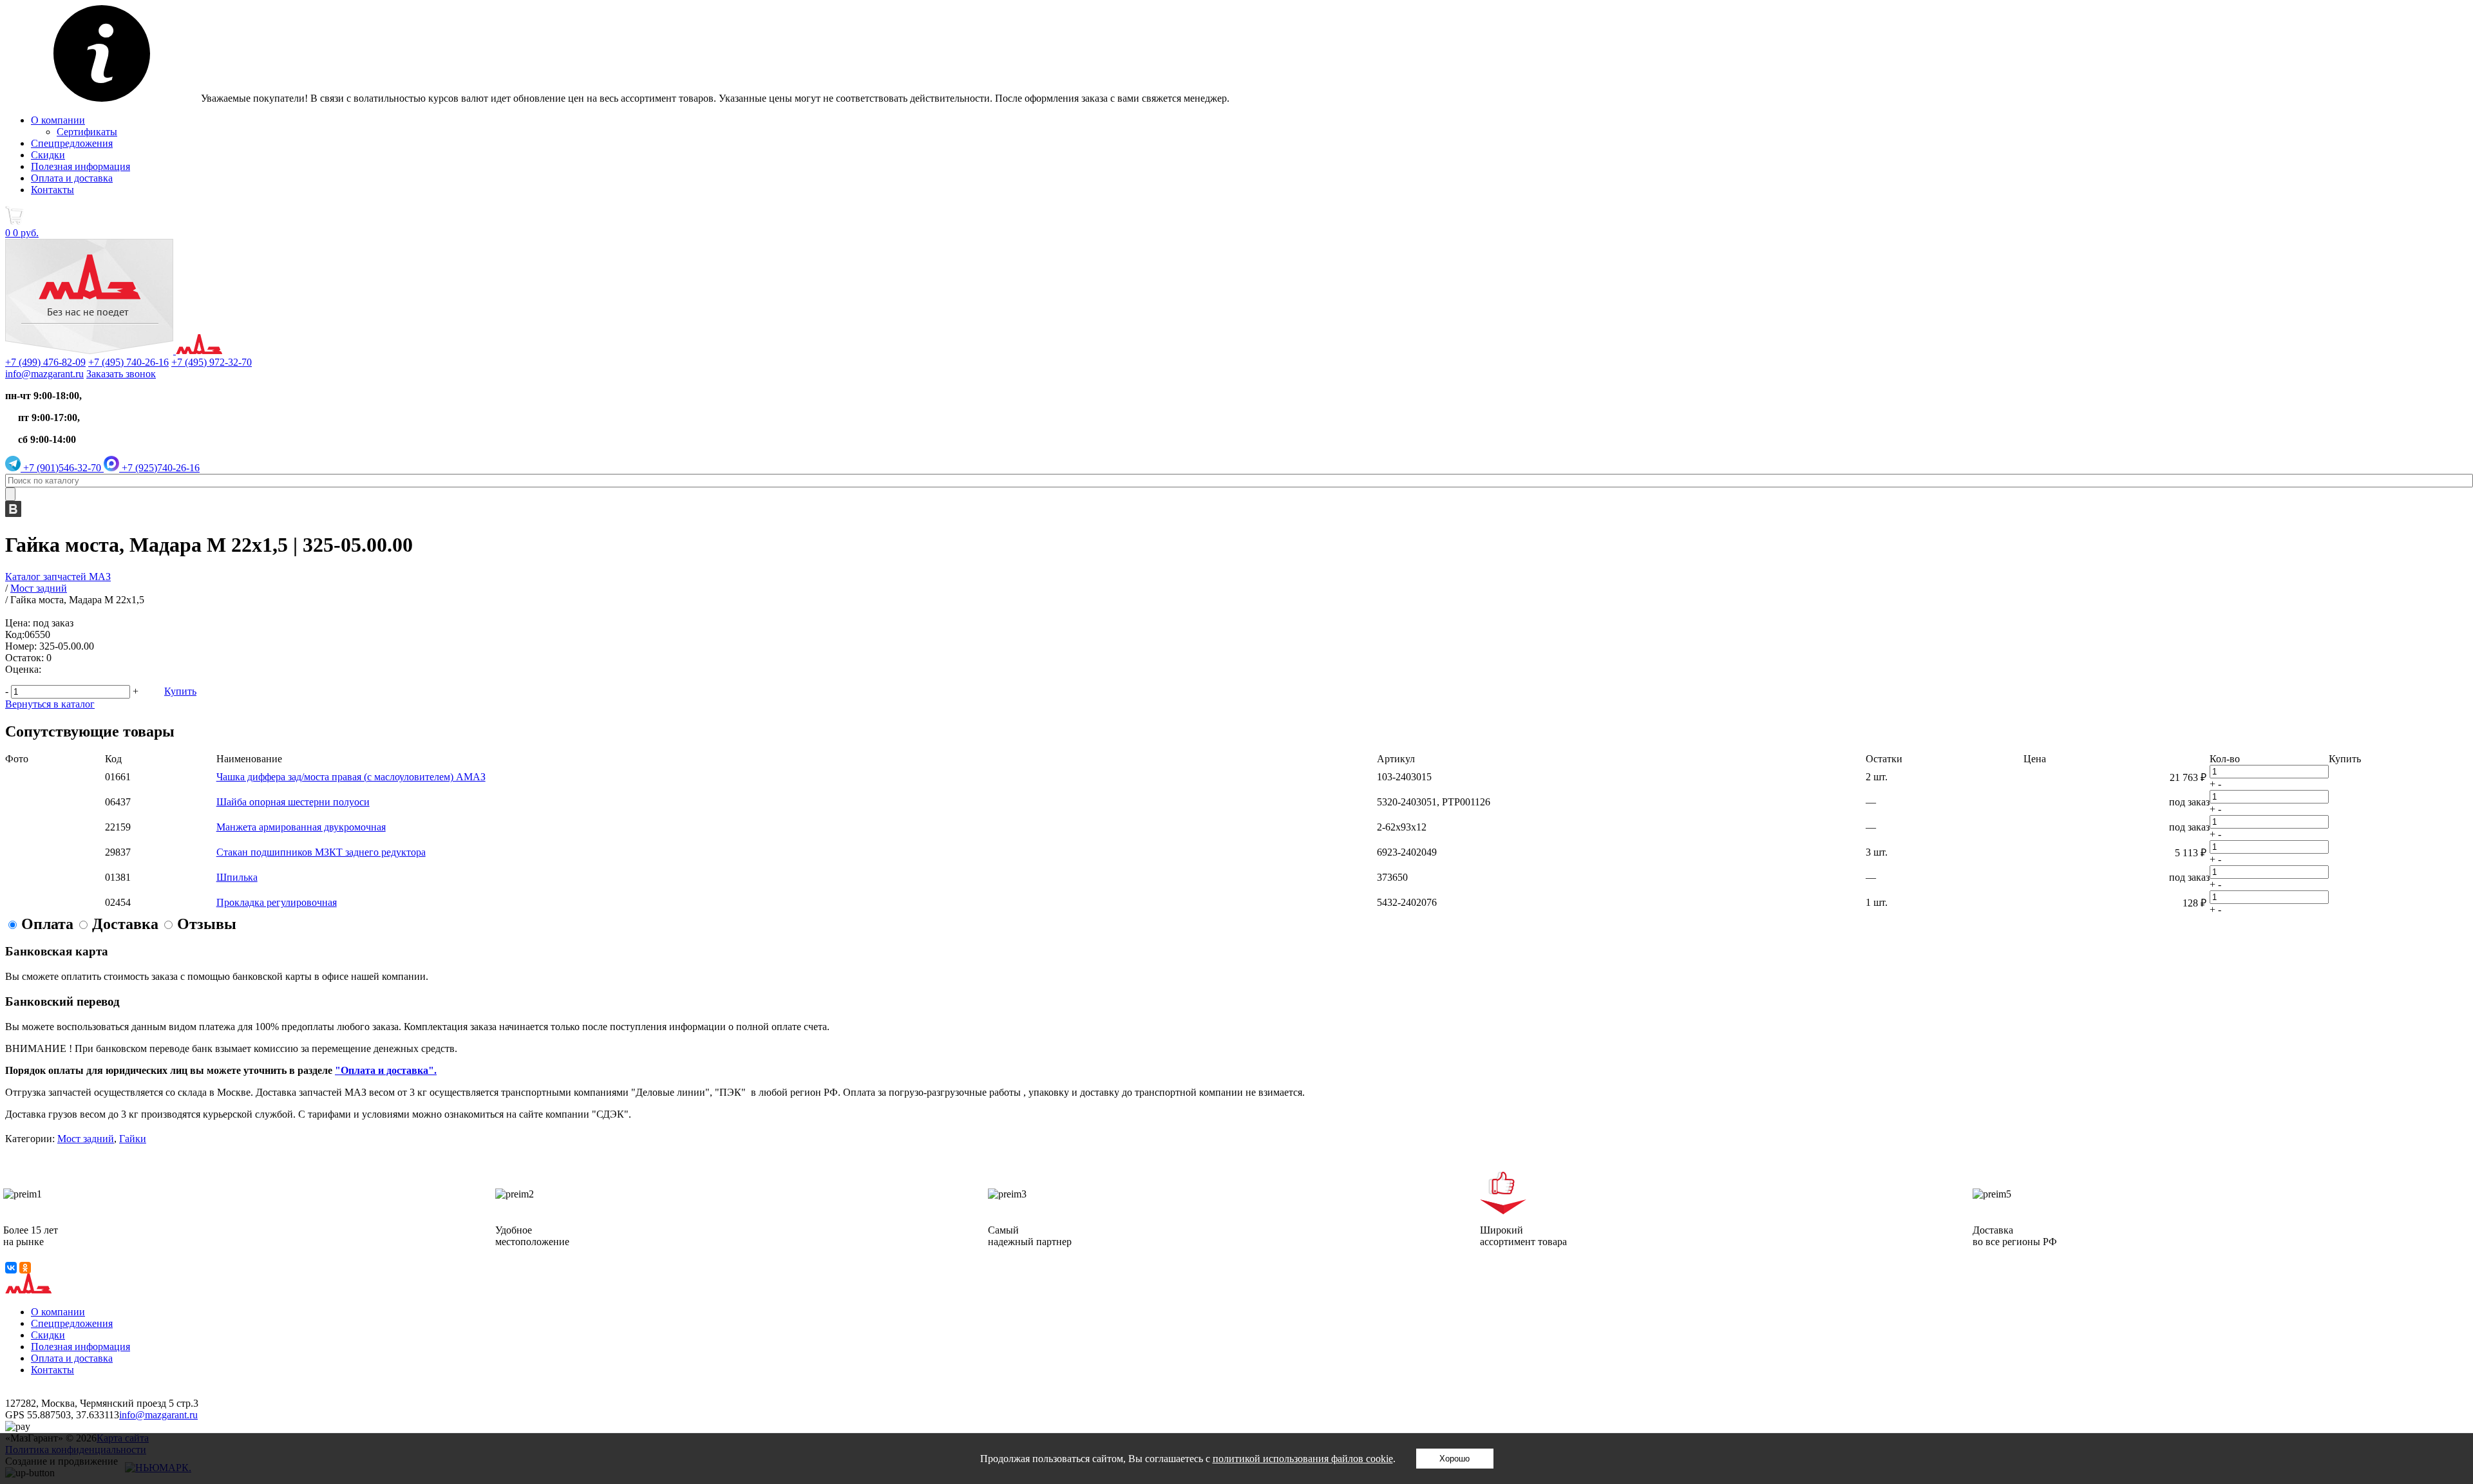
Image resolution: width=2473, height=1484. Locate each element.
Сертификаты (87, 132)
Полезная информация (81, 166)
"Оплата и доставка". (386, 1070)
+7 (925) (159, 468)
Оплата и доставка (72, 178)
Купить (180, 691)
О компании (58, 120)
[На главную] (114, 351)
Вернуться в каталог (50, 704)
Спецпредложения (72, 143)
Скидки (48, 155)
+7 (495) (128, 362)
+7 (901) (61, 468)
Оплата (47, 924)
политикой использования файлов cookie (1303, 1459)
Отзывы (207, 924)
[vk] (13, 513)
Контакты (52, 190)
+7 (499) (45, 362)
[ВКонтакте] (11, 1268)
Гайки (133, 1139)
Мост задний (86, 1139)
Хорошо (1454, 1459)
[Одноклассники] (25, 1268)
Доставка (125, 924)
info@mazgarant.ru (44, 374)
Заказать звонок (121, 374)
